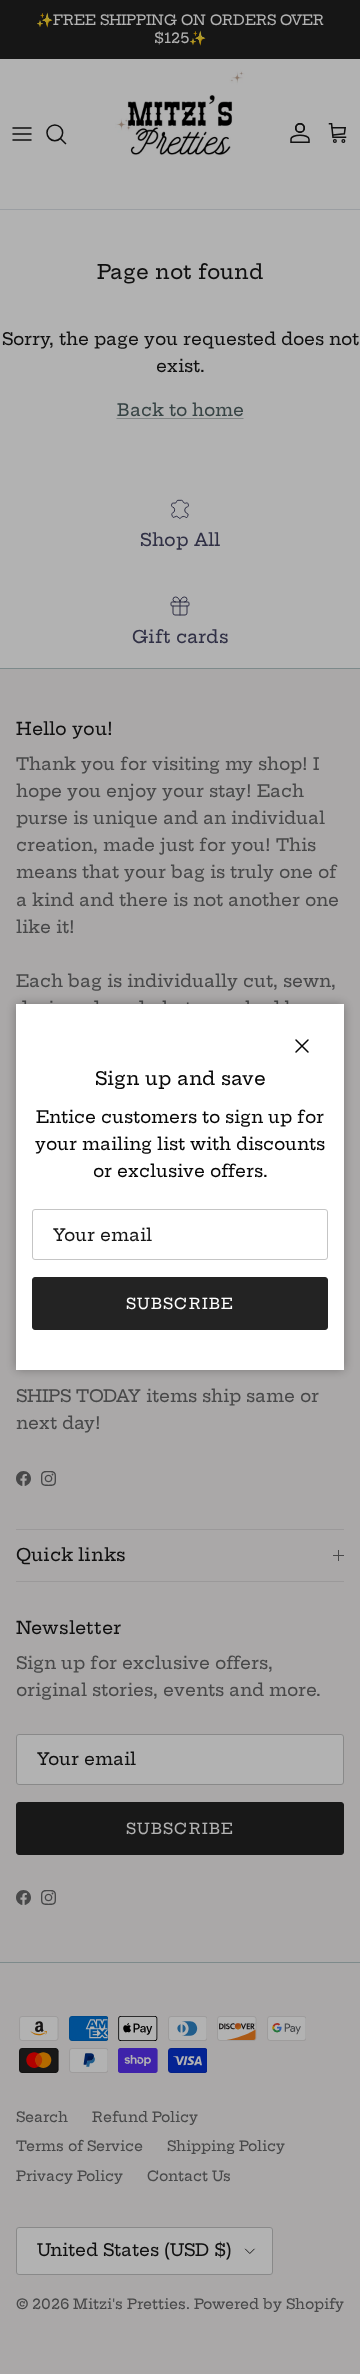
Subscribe (180, 1303)
